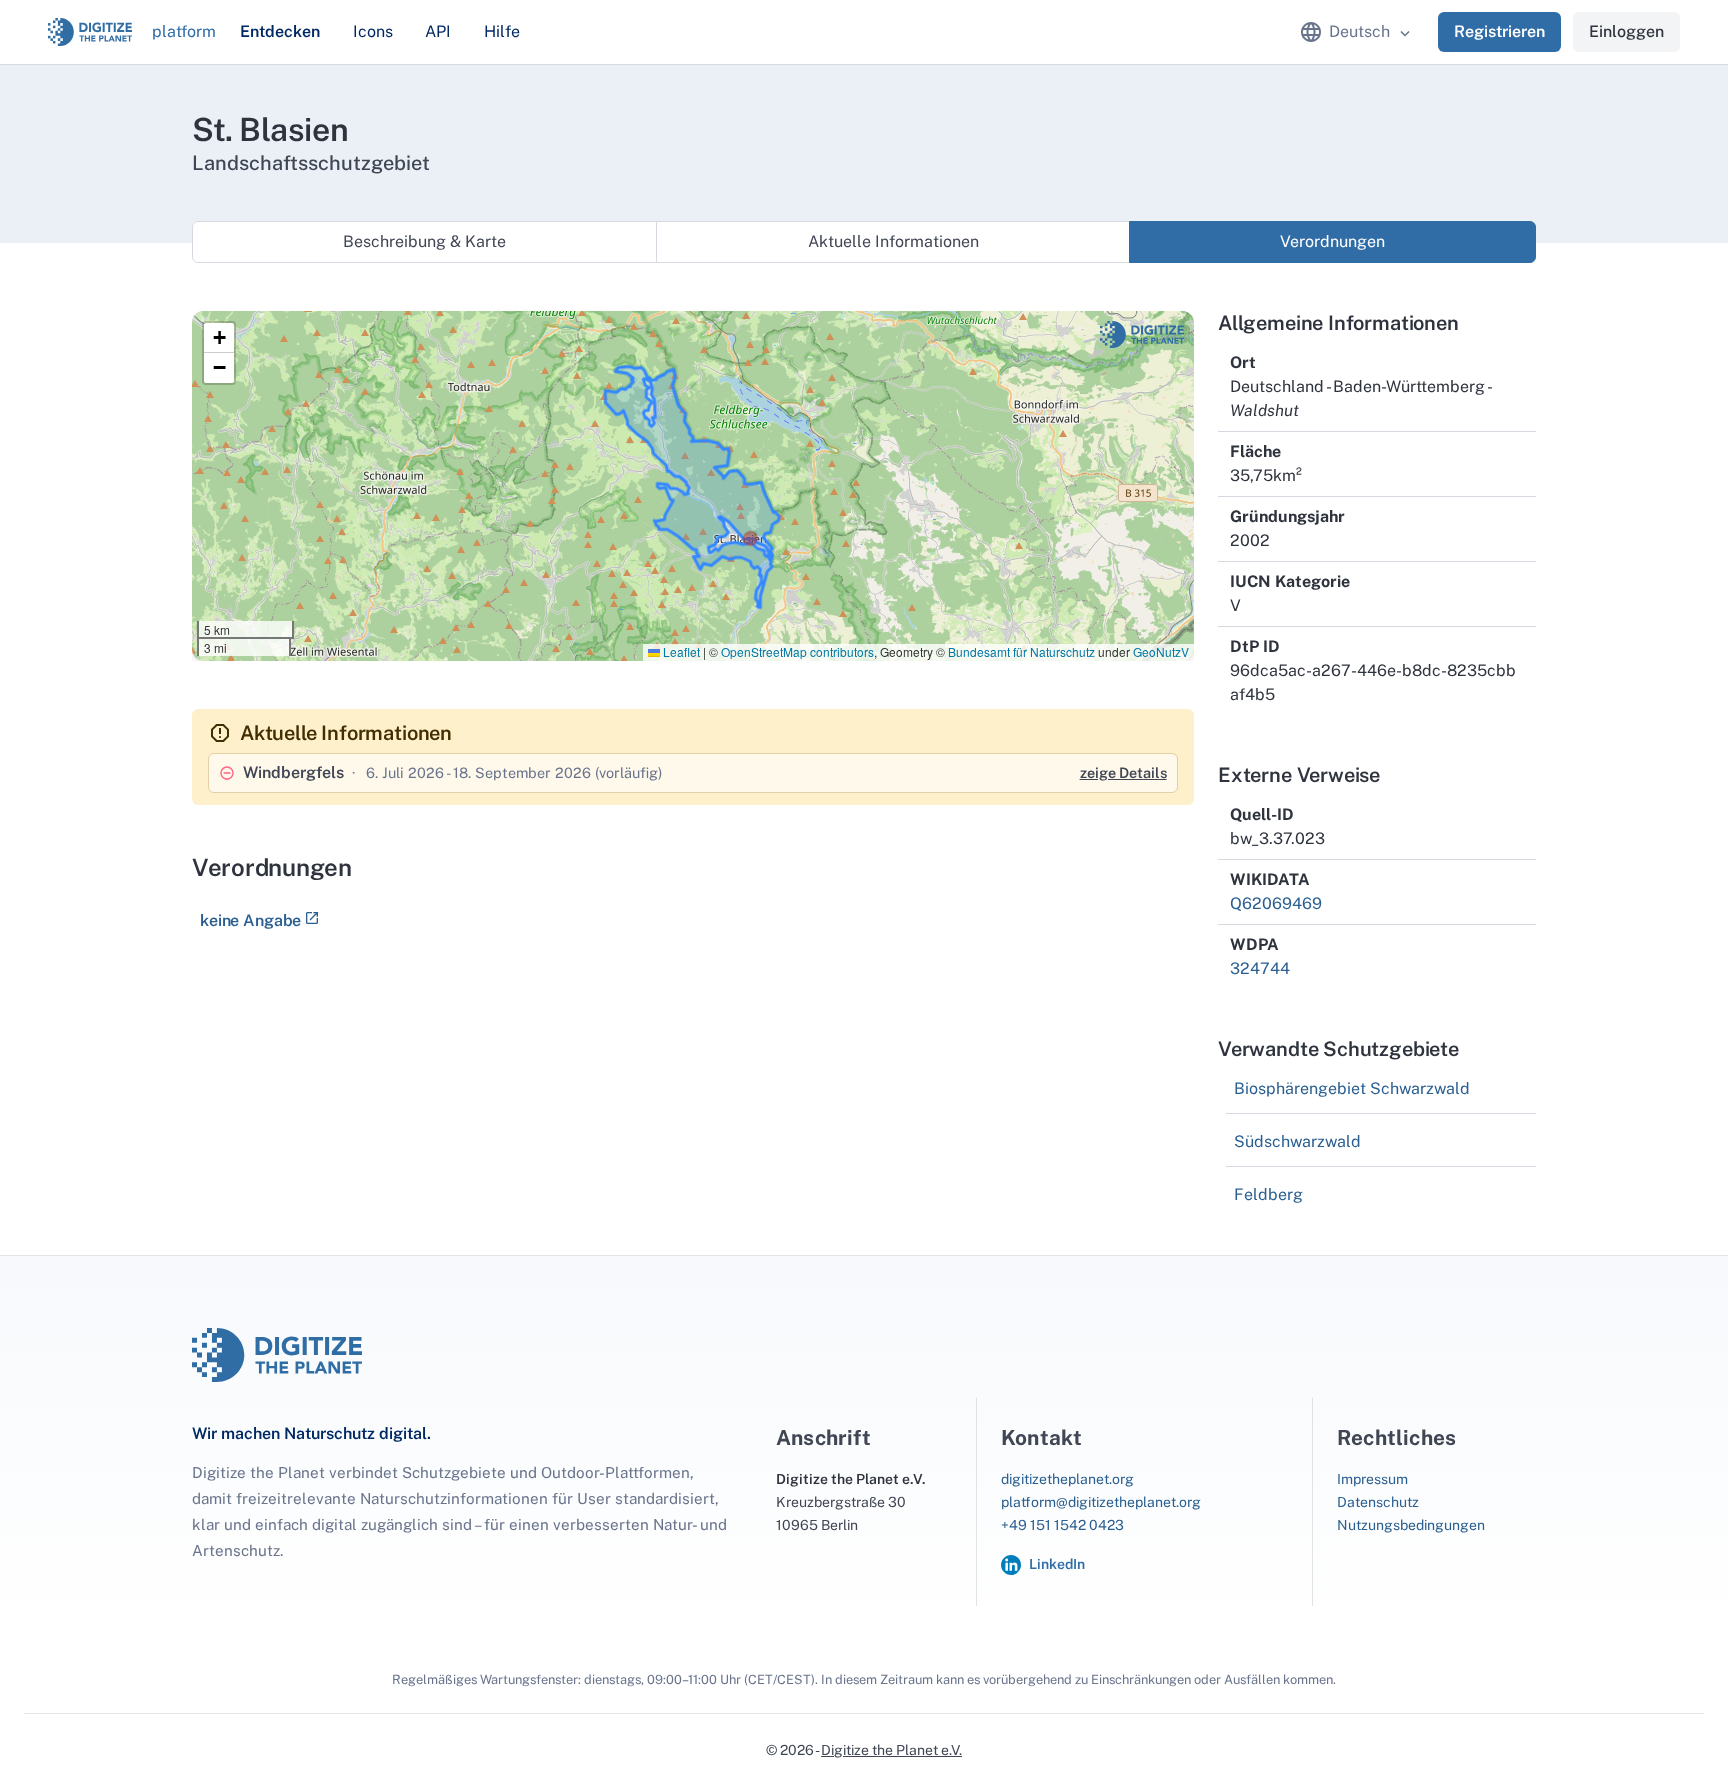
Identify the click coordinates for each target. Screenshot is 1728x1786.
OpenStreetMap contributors (797, 651)
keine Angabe (250, 920)
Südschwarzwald (1297, 1141)
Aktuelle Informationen (893, 241)
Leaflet (680, 651)
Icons (373, 31)
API (438, 31)
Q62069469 (1276, 903)
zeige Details (1123, 772)
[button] (219, 338)
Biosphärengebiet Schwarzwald (1352, 1088)
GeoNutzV (1161, 651)
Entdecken (280, 31)
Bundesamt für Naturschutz (1021, 651)
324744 (1260, 968)
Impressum (1372, 1479)
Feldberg (1268, 1194)
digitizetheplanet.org (1067, 1479)
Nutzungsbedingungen (1411, 1525)
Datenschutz (1378, 1502)
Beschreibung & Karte (424, 241)
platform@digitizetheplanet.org (1101, 1502)
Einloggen (1626, 31)
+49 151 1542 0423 (1062, 1525)
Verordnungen (1332, 241)
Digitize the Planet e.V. (891, 1750)
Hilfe (502, 31)
